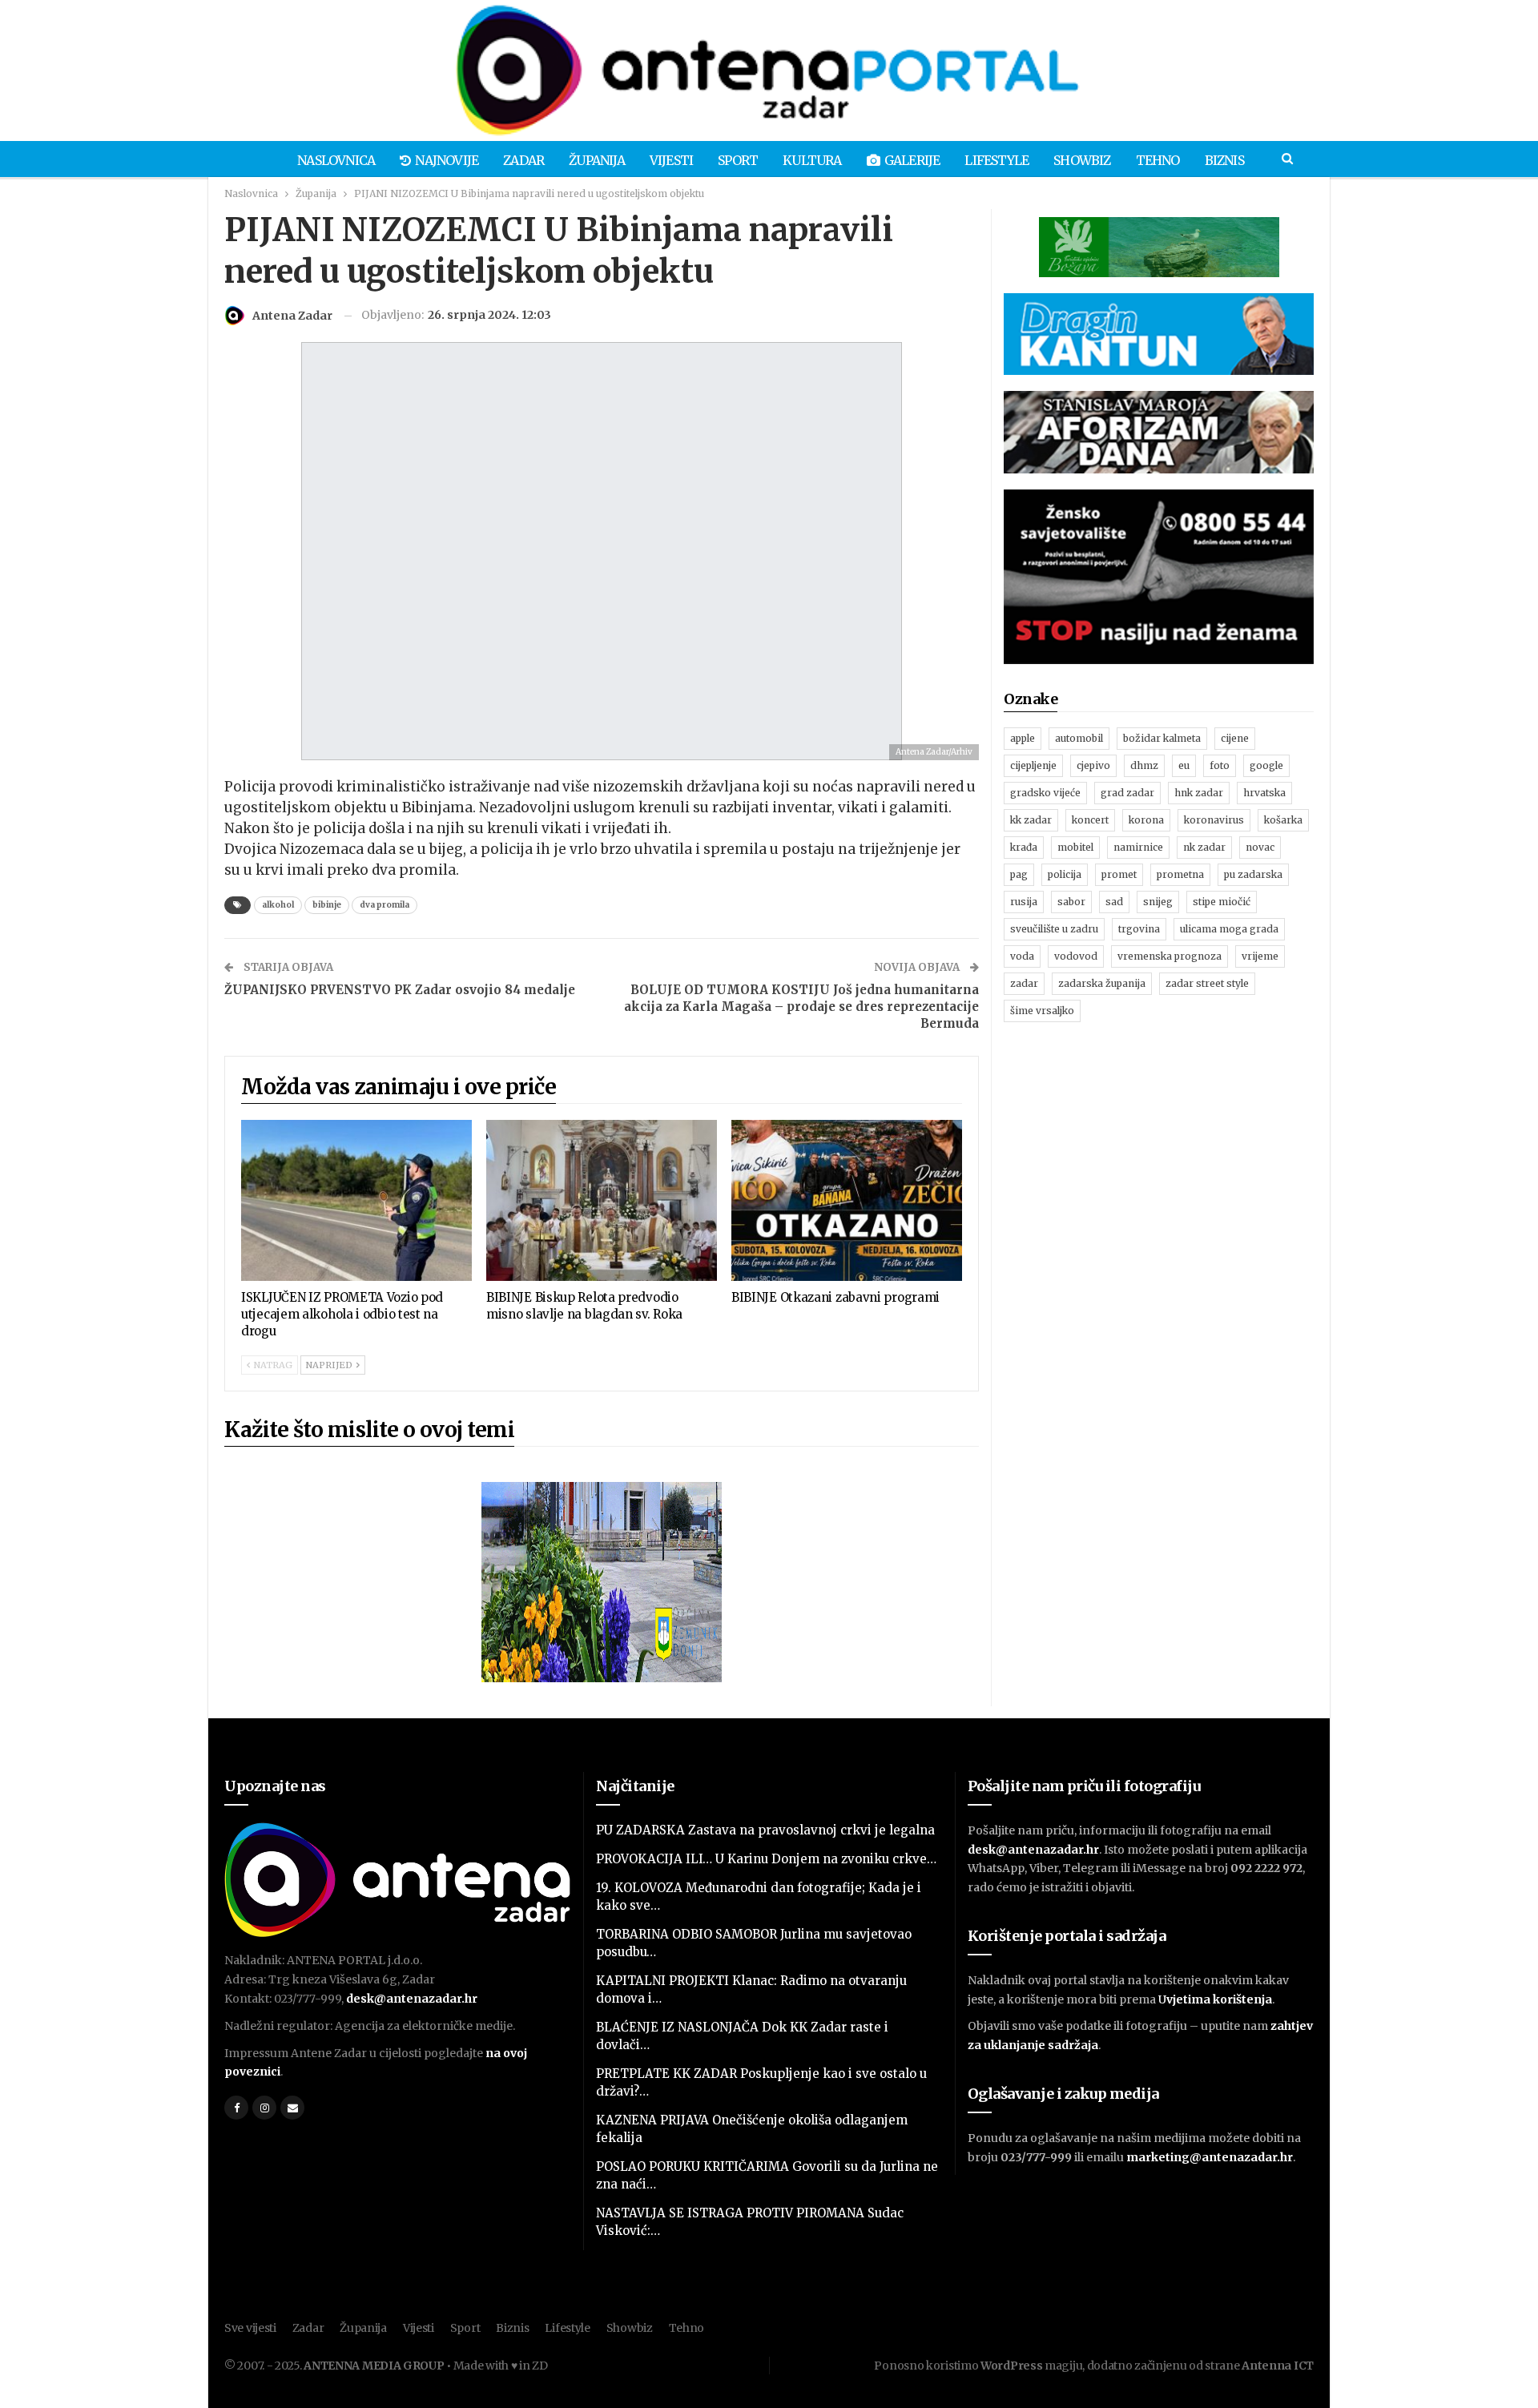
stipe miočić (1222, 902)
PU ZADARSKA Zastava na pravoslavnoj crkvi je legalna (765, 1830)
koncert (1090, 820)
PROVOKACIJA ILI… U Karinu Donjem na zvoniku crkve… (766, 1859)
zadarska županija (1102, 983)
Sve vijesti (250, 2328)
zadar (1024, 983)
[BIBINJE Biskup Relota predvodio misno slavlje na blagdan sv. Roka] (602, 1201)
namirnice (1138, 847)
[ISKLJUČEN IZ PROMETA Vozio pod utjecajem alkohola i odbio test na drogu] (356, 1201)
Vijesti (671, 160)
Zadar (523, 160)
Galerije (912, 160)
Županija (597, 160)
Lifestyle (996, 160)
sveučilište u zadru (1054, 929)
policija (1065, 874)
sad (1114, 902)
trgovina (1139, 929)
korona (1146, 820)
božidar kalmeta (1162, 738)
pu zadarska (1253, 874)
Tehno (1158, 160)
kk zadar (1031, 820)
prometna (1180, 874)
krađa (1024, 847)
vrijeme (1260, 956)
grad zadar (1127, 793)
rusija (1024, 902)
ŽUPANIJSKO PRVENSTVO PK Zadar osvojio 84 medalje (400, 990)
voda (1022, 956)
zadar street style (1207, 983)
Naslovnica (336, 160)
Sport (738, 160)
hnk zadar (1199, 793)
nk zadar (1204, 847)
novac (1260, 847)
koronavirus (1214, 820)
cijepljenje (1033, 765)
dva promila (384, 905)
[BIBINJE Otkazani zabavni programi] (847, 1201)
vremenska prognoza (1170, 956)
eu (1184, 765)
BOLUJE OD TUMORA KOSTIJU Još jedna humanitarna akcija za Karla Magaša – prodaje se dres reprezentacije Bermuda (801, 1007)
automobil (1079, 738)
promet (1119, 874)
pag (1019, 874)
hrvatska (1264, 793)
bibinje (327, 905)
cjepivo (1093, 765)
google (1266, 765)
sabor (1071, 902)
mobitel (1075, 847)
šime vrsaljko (1042, 1011)
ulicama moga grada (1229, 929)
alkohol (278, 905)
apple (1023, 738)
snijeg (1158, 902)
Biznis (1224, 160)
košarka (1283, 820)
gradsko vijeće (1045, 793)
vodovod (1076, 956)
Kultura (812, 160)
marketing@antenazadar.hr (1210, 2157)
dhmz (1144, 765)
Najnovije (447, 160)
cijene (1235, 738)
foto (1220, 765)
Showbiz (1082, 160)
